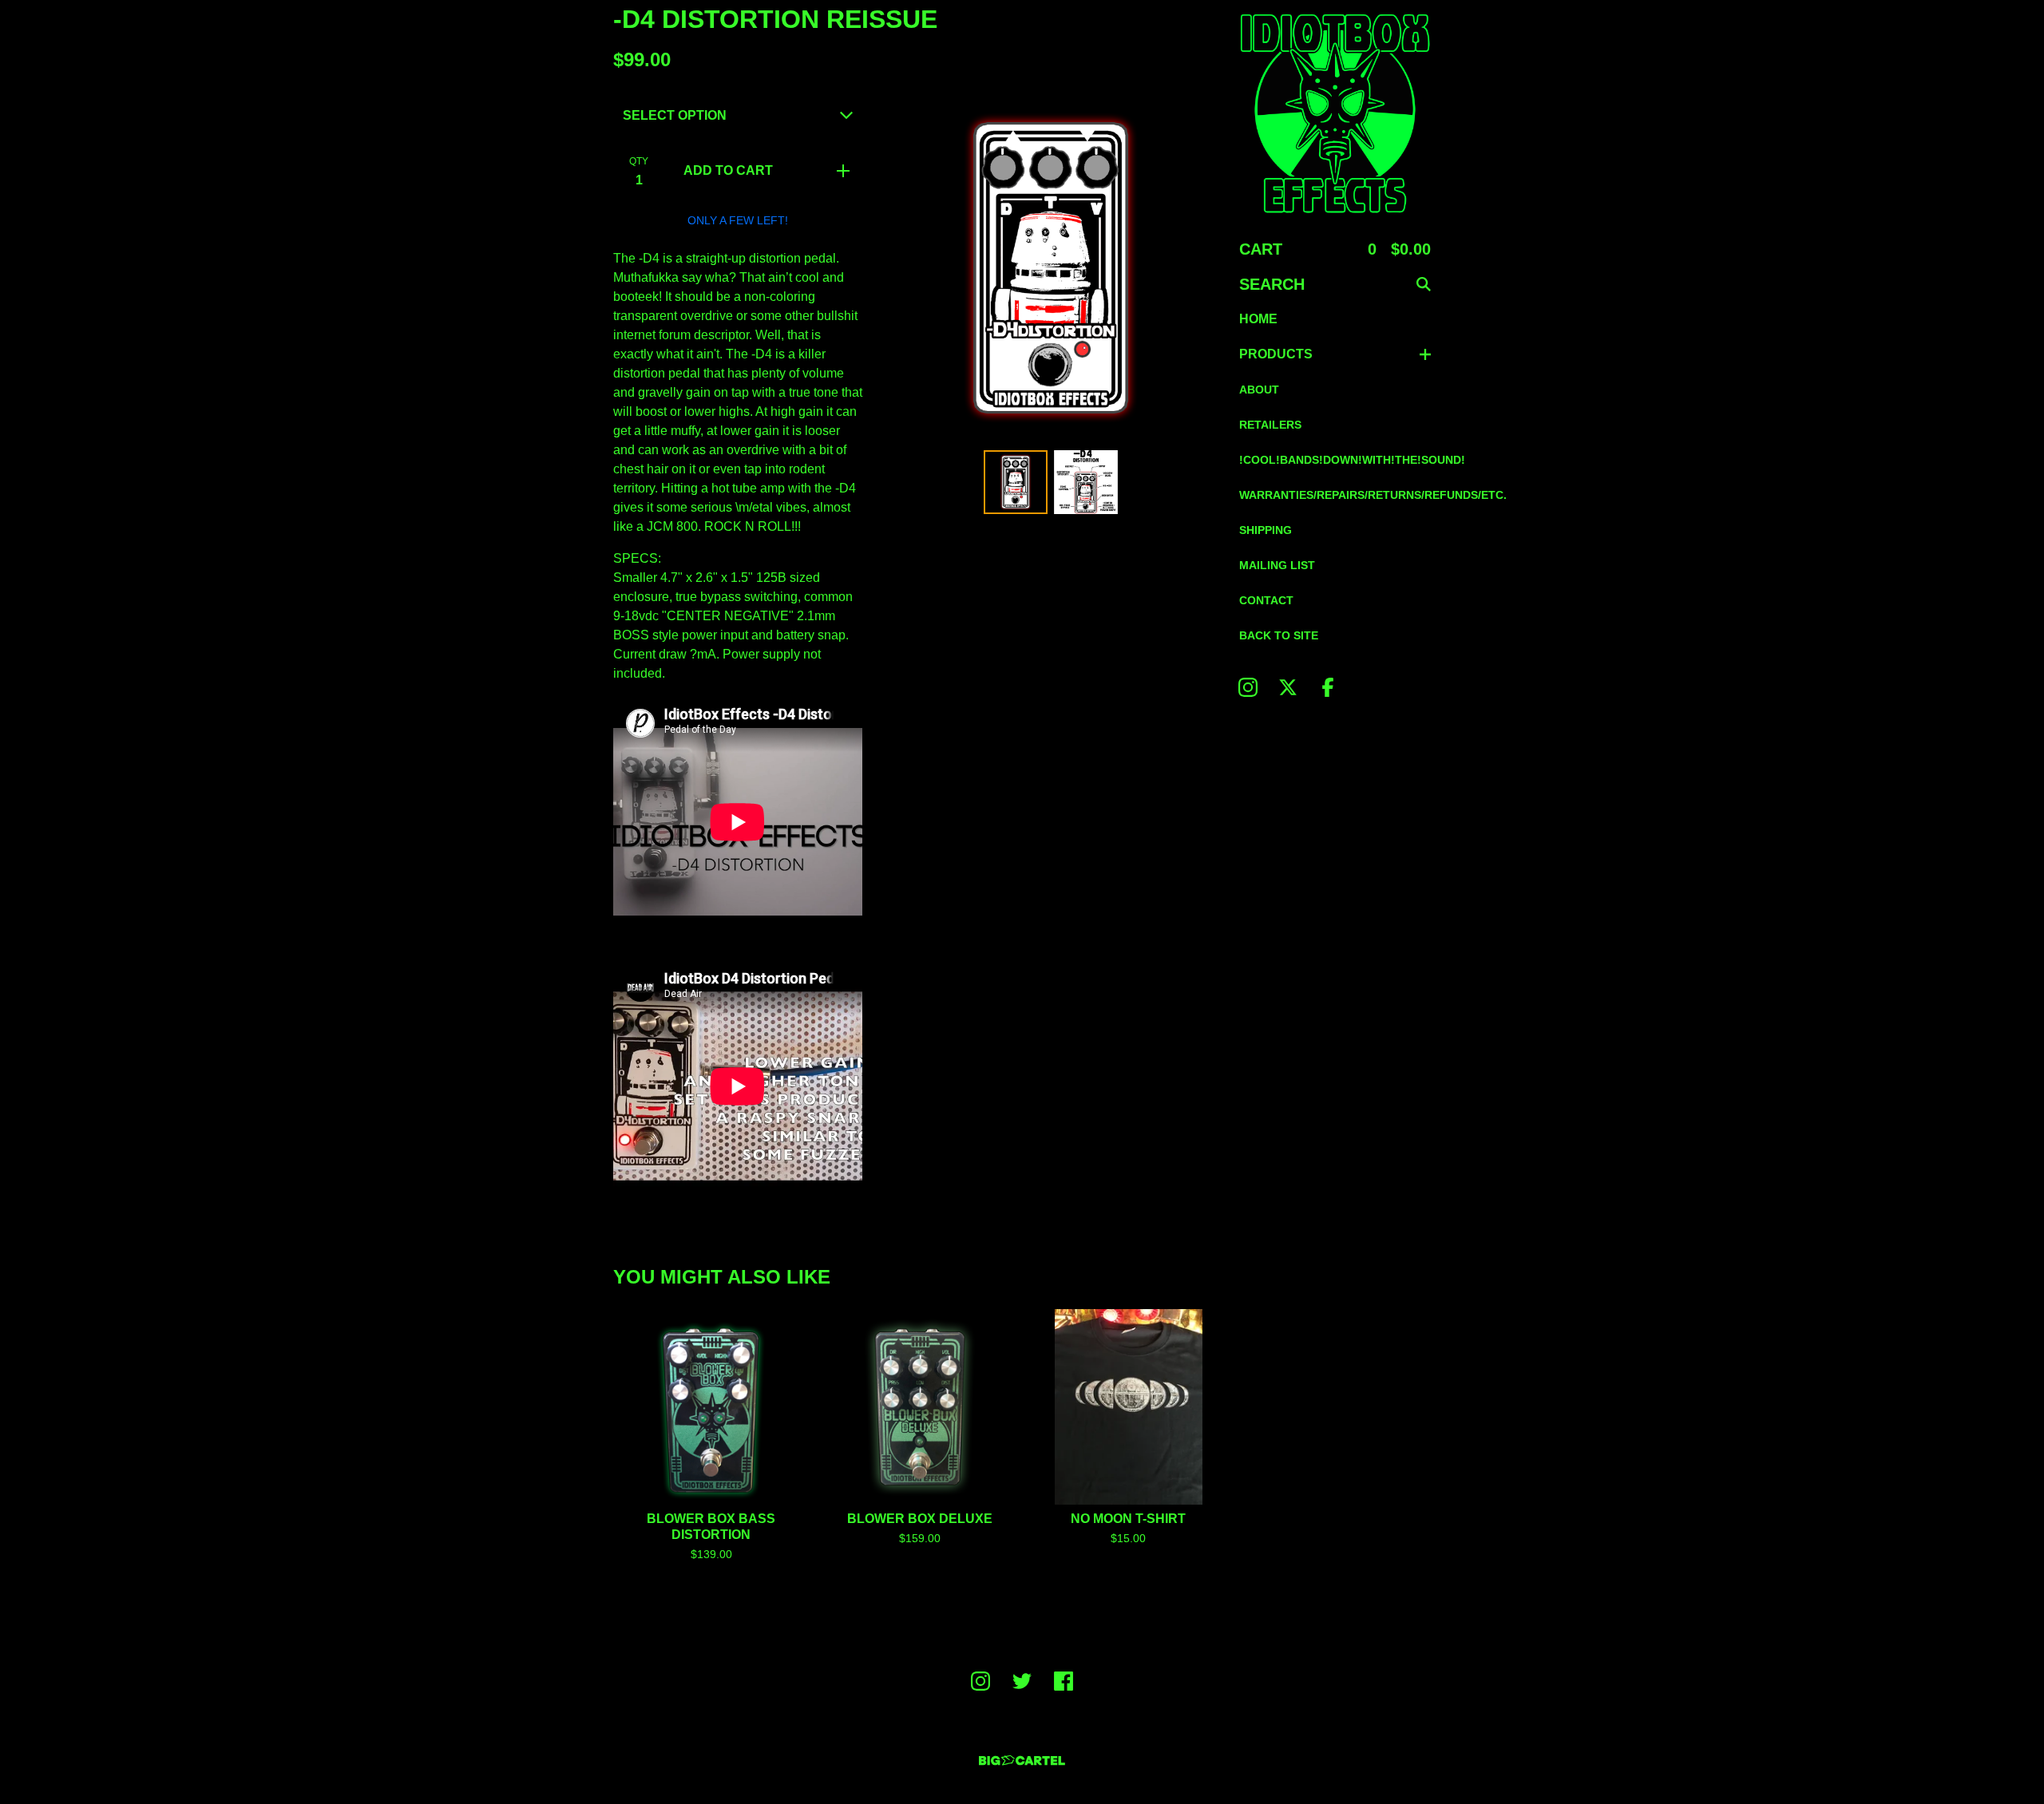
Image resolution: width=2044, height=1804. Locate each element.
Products (1276, 354)
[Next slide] (1204, 268)
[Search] (1424, 284)
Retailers (1270, 425)
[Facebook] (1328, 687)
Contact (1266, 600)
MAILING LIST (1277, 565)
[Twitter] (1022, 1681)
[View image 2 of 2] (1086, 482)
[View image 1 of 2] (1016, 482)
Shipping (1266, 530)
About (1259, 390)
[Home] (1335, 113)
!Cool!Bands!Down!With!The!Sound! (1335, 460)
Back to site (1279, 635)
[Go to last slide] (897, 268)
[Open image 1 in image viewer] (1051, 268)
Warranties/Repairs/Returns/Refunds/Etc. (1335, 495)
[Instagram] (1248, 687)
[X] (1288, 687)
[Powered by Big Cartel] (1022, 1760)
